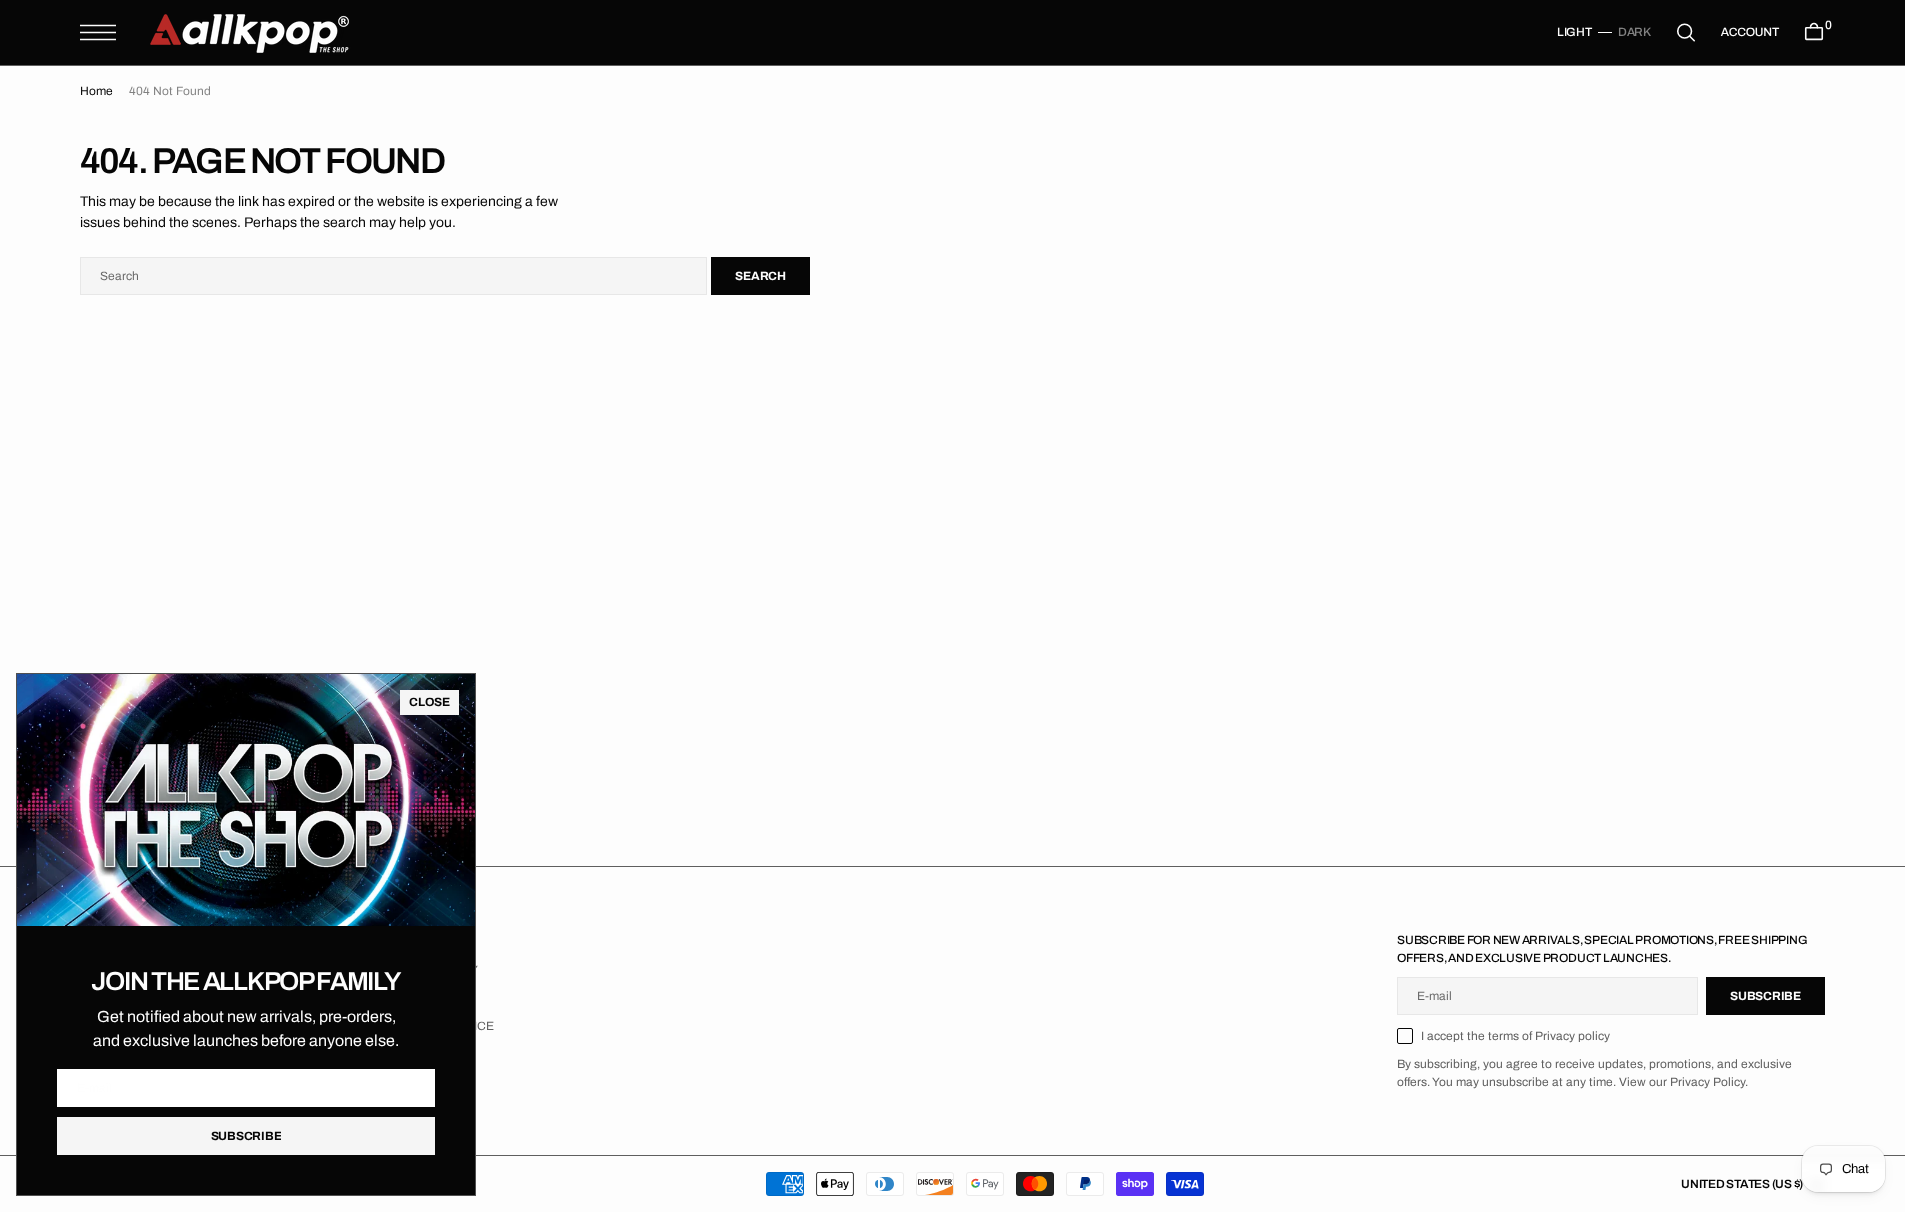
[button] (98, 32)
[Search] (1686, 32)
